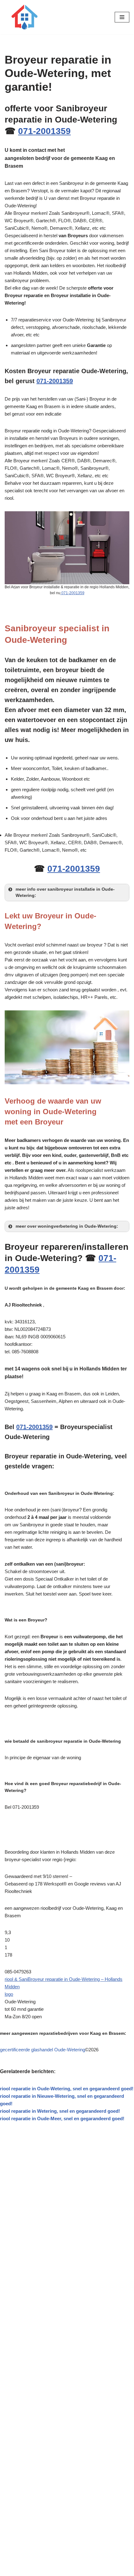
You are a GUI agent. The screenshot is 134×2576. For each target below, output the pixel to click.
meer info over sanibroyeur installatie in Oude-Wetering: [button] (65, 892)
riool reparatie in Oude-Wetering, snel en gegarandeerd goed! (67, 2089)
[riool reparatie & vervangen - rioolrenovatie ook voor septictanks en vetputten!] (23, 17)
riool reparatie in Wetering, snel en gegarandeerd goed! (60, 2111)
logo (9, 1994)
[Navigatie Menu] (122, 17)
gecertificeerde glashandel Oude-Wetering (43, 2050)
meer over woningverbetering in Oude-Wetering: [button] (67, 1226)
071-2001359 (44, 131)
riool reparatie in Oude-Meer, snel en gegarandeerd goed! (62, 2119)
